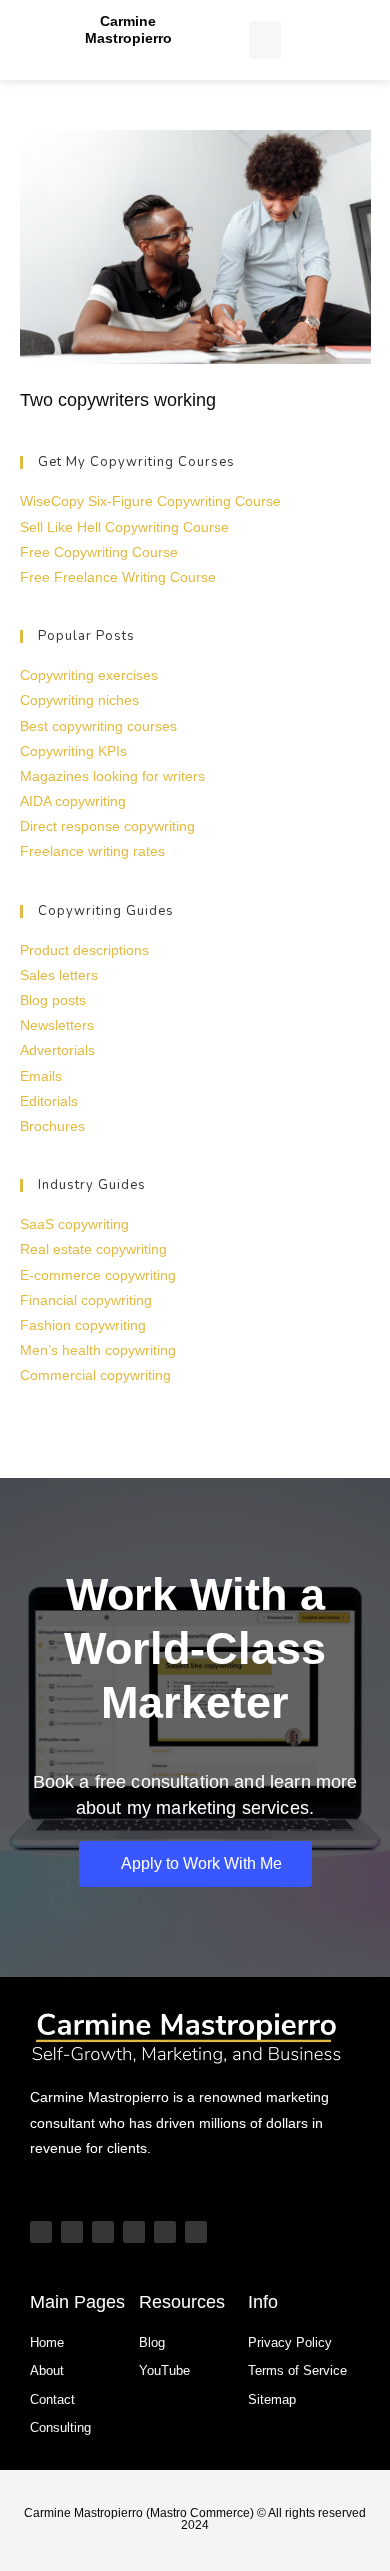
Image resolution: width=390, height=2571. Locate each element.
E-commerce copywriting (98, 1275)
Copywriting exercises (89, 675)
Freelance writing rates (92, 851)
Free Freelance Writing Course (118, 577)
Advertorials (57, 1050)
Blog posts (53, 1000)
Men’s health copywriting (98, 1350)
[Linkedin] (134, 2232)
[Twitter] (165, 2232)
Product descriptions (84, 950)
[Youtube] (41, 2232)
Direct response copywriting (107, 826)
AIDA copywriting (73, 801)
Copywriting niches (79, 700)
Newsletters (57, 1025)
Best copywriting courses (98, 726)
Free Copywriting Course (99, 552)
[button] (265, 40)
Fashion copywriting (83, 1325)
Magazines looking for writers (112, 776)
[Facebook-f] (196, 2232)
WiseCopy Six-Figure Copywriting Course (150, 501)
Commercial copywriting (95, 1375)
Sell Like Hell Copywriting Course (124, 527)
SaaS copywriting (74, 1224)
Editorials (49, 1101)
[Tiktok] (72, 2232)
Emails (41, 1076)
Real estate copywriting (93, 1249)
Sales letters (59, 975)
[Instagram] (103, 2232)
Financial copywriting (86, 1300)
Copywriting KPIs (73, 751)
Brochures (52, 1126)
